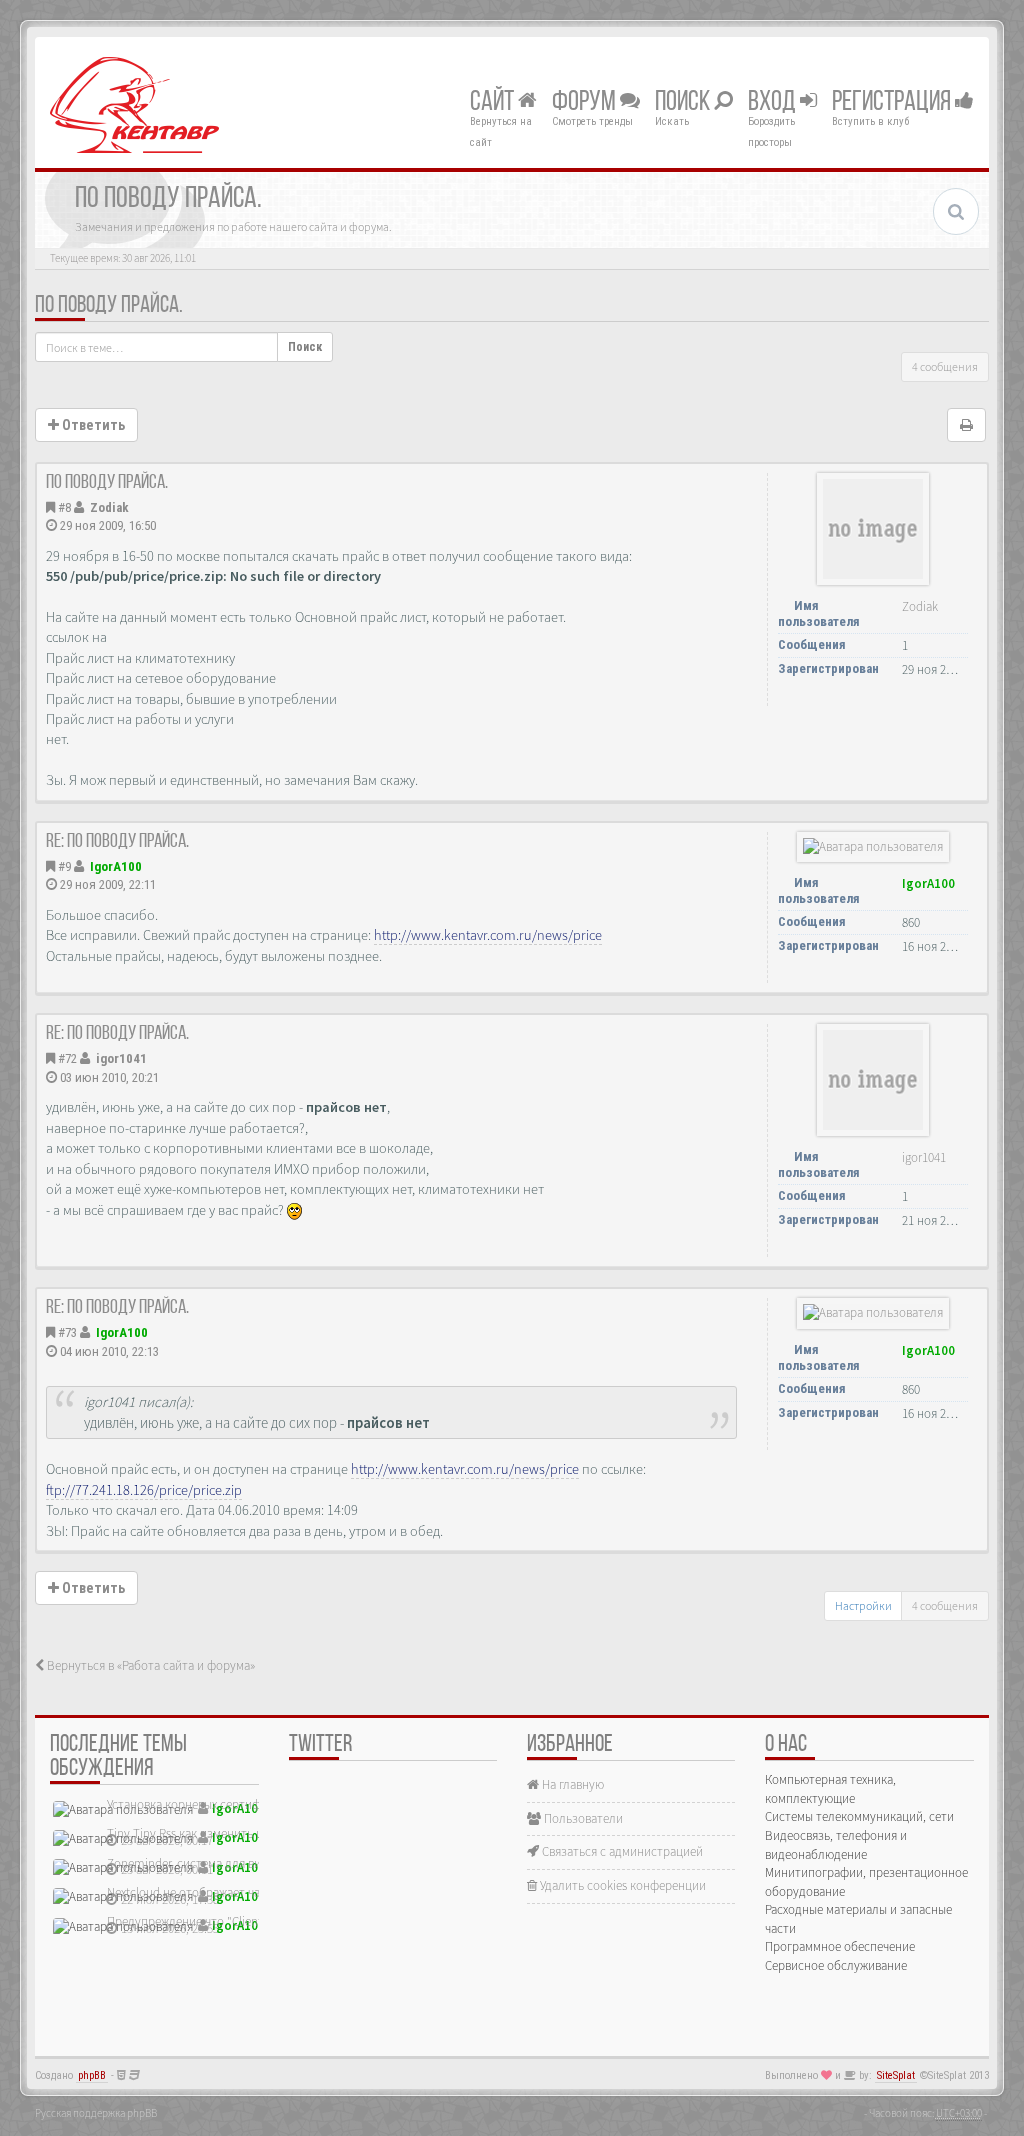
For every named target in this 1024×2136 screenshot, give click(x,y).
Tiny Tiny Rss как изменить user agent (208, 1833)
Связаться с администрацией (621, 1851)
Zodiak (109, 507)
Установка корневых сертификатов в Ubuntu (229, 1804)
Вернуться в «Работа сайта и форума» (149, 1665)
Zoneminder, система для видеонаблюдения (228, 1863)
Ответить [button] (92, 425)
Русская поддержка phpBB (96, 2113)
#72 (67, 1058)
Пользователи (582, 1818)
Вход (774, 103)
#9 (64, 866)
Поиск (684, 103)
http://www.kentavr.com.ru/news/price (488, 935)
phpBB (92, 2075)
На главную (571, 1784)
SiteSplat (896, 2075)
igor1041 (121, 1058)
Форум (586, 103)
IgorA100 (116, 866)
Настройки (863, 1605)
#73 (67, 1332)
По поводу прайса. (109, 306)
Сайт (494, 103)
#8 (64, 507)
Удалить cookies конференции (621, 1885)
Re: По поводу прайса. (117, 842)
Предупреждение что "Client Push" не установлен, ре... (257, 1921)
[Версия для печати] (966, 425)
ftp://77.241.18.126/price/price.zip (144, 1490)
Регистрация (893, 103)
